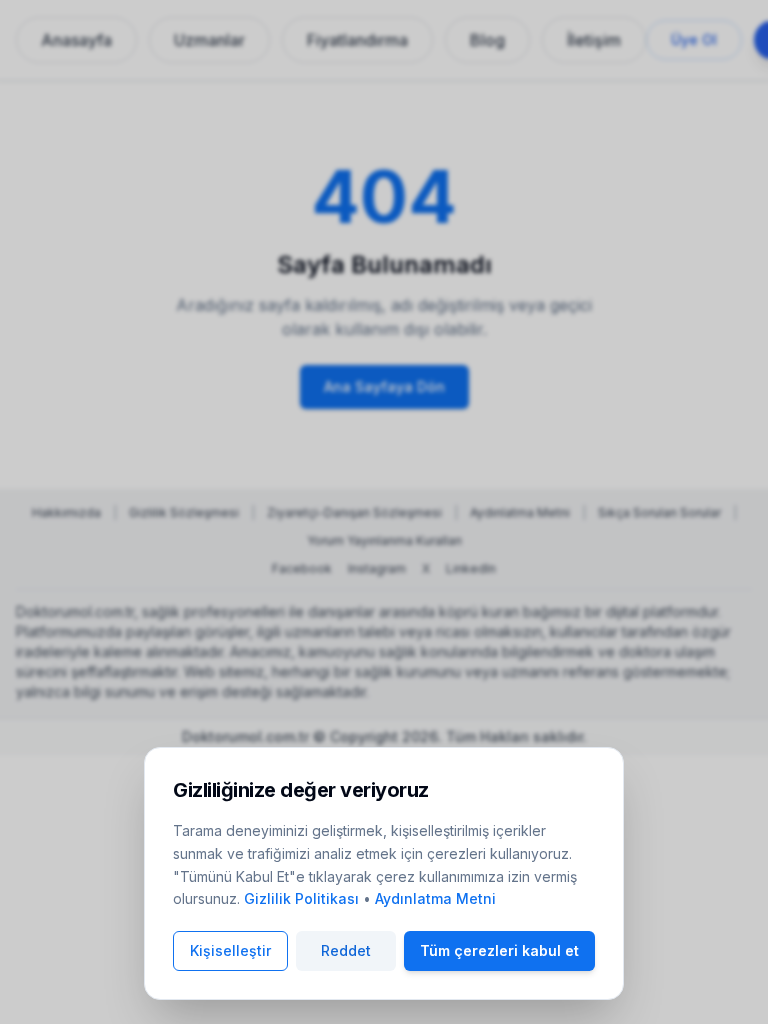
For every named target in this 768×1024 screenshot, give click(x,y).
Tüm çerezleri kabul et (499, 950)
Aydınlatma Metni (435, 898)
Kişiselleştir (230, 950)
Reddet (346, 950)
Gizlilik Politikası (301, 898)
